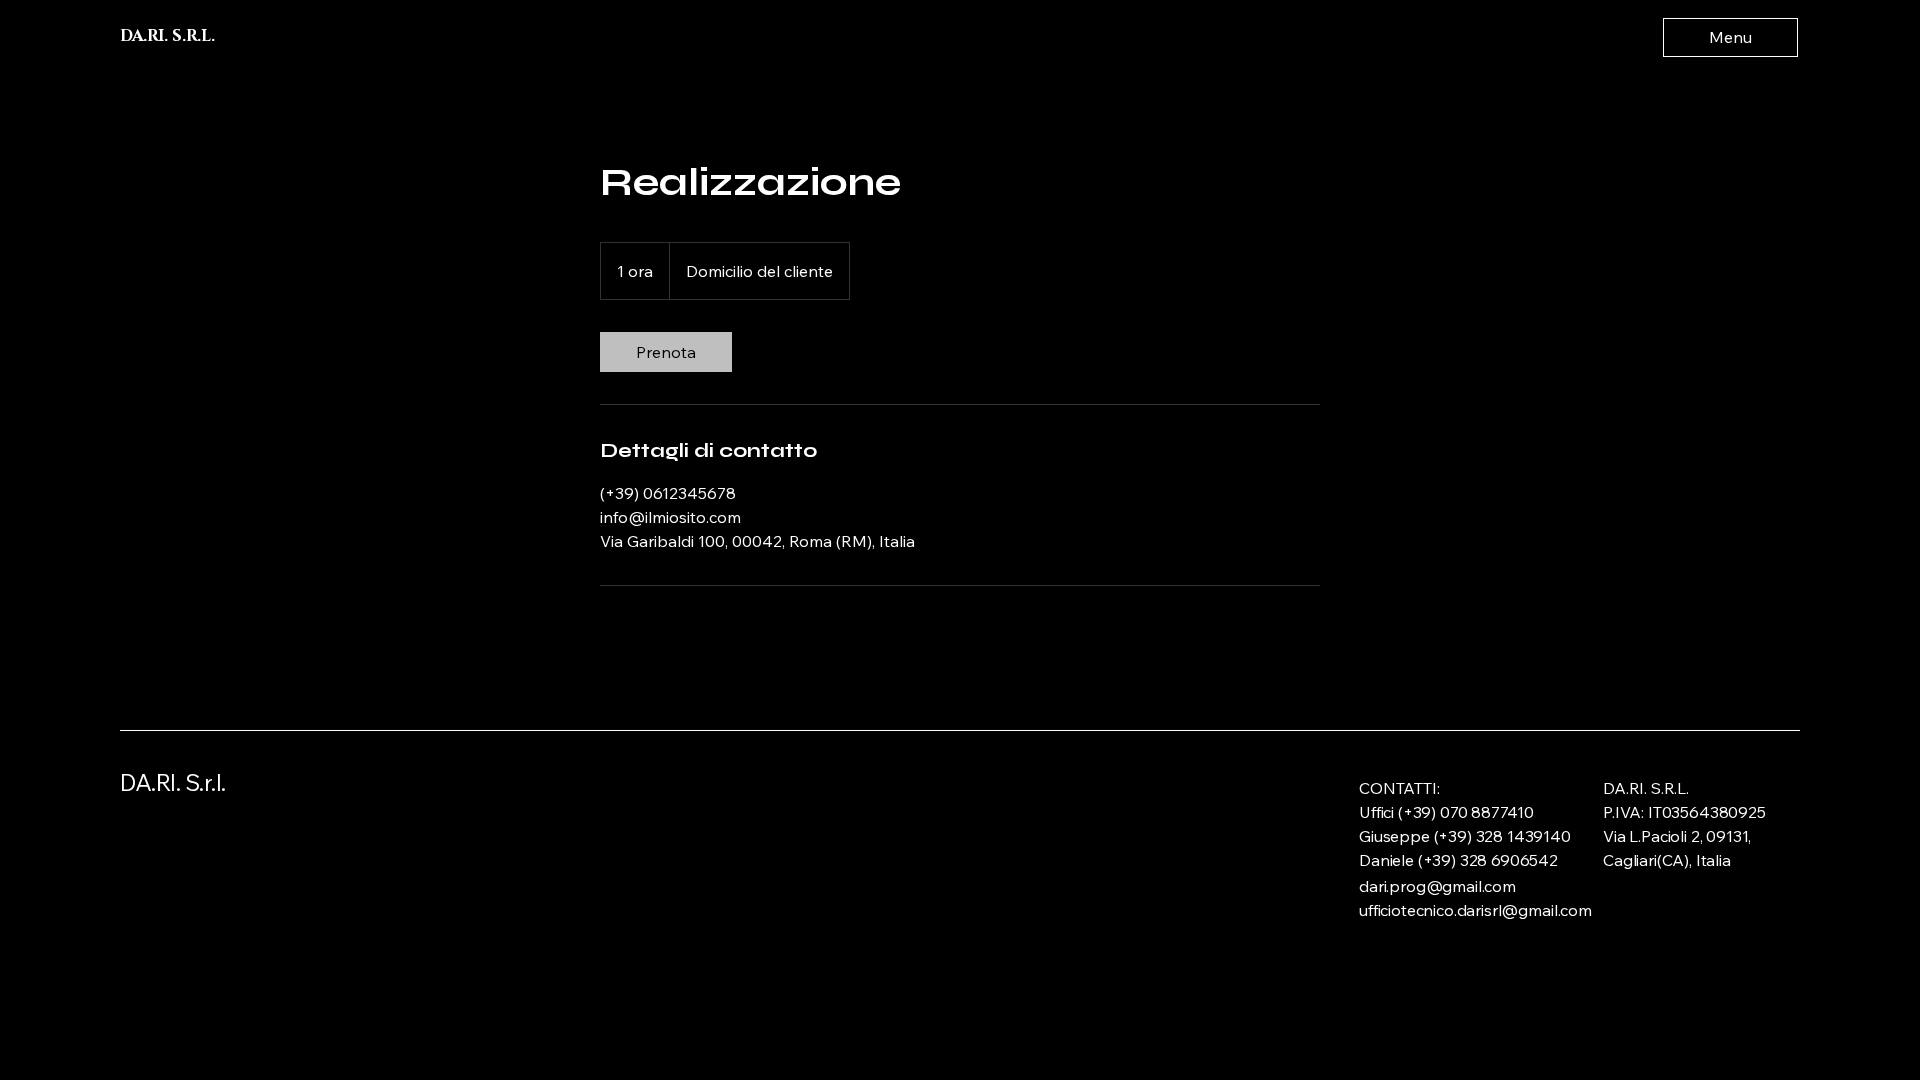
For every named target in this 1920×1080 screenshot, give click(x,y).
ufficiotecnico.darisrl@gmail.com (1475, 910)
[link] (666, 352)
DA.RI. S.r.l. (173, 782)
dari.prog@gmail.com (1437, 886)
